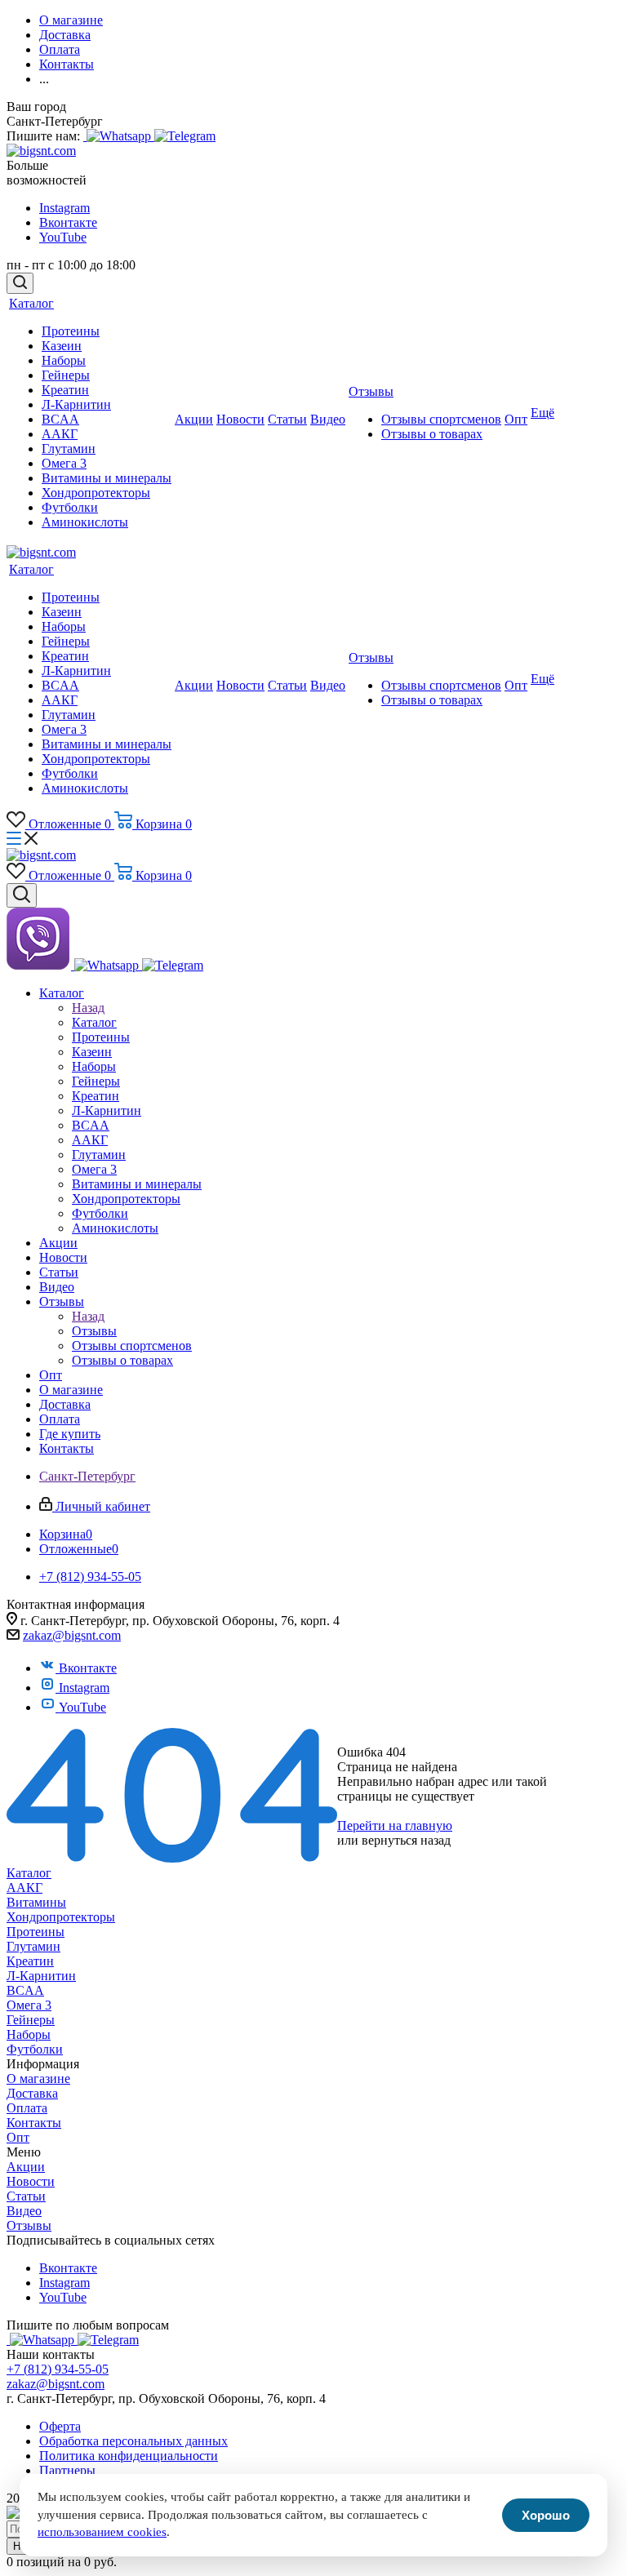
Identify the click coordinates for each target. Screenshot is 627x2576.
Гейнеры (31, 2020)
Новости (31, 2181)
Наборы (29, 2034)
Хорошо (546, 2515)
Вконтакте (68, 222)
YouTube (63, 237)
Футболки (35, 2049)
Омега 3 (29, 2005)
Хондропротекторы (61, 1917)
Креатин (30, 1961)
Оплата (27, 2108)
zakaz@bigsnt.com (72, 1635)
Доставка (32, 2093)
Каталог (94, 1022)
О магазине (38, 2079)
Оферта (60, 2426)
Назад (88, 1008)
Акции (26, 2167)
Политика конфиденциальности (129, 2456)
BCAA (25, 1990)
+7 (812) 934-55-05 (58, 2369)
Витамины (36, 1902)
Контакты (34, 2123)
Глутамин (33, 1946)
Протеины (36, 1932)
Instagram (64, 208)
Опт (18, 2137)
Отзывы (94, 1331)
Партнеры (67, 2470)
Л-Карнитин (41, 1976)
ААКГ (24, 1888)
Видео (24, 2211)
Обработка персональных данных (133, 2441)
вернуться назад (406, 1840)
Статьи (26, 2196)
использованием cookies (102, 2532)
